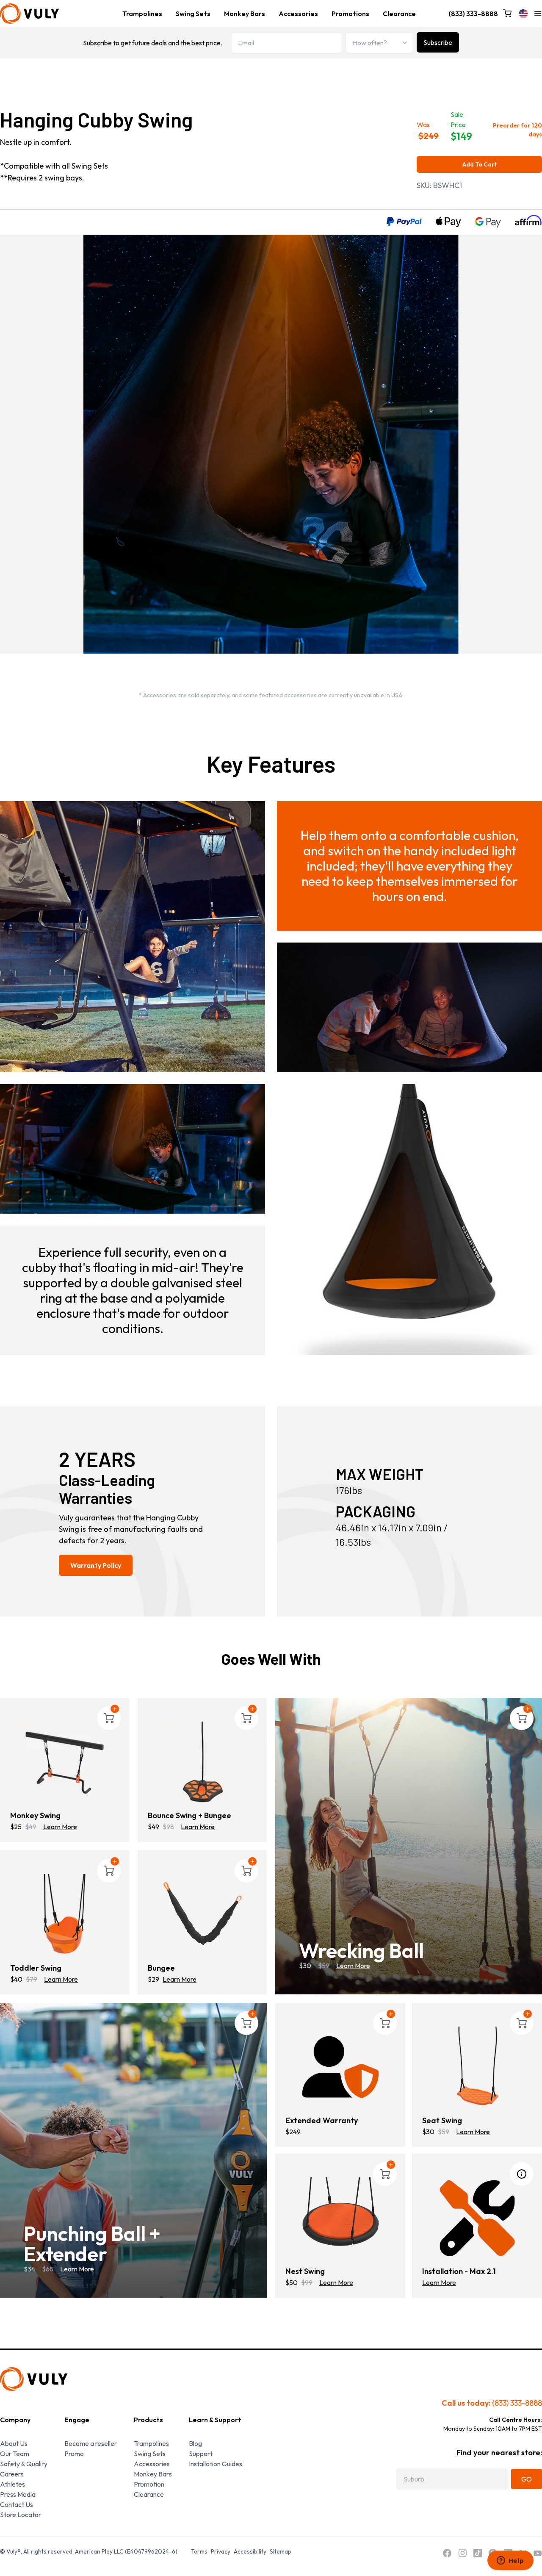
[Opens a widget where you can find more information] (510, 2561)
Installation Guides (216, 2464)
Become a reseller (91, 2443)
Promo (74, 2454)
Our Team (15, 2454)
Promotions (350, 14)
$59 (444, 2132)
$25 (16, 1827)
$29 (153, 1979)
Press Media (18, 2494)
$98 (168, 1827)
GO (527, 2479)
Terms (199, 2551)
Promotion (149, 2484)
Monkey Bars (245, 14)
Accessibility (250, 2551)
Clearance (399, 14)
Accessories (298, 14)
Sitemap (281, 2551)
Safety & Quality (24, 2464)
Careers (12, 2474)
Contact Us (17, 2504)
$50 (292, 2282)
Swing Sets (193, 14)
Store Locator (21, 2515)
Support (201, 2454)
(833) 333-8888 (473, 14)
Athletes (12, 2484)
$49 (31, 1827)
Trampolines (142, 14)
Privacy (221, 2551)
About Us (14, 2443)
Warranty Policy (96, 1565)
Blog (195, 2443)
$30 (428, 2132)
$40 (16, 1979)
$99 (307, 2282)
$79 (32, 1979)
